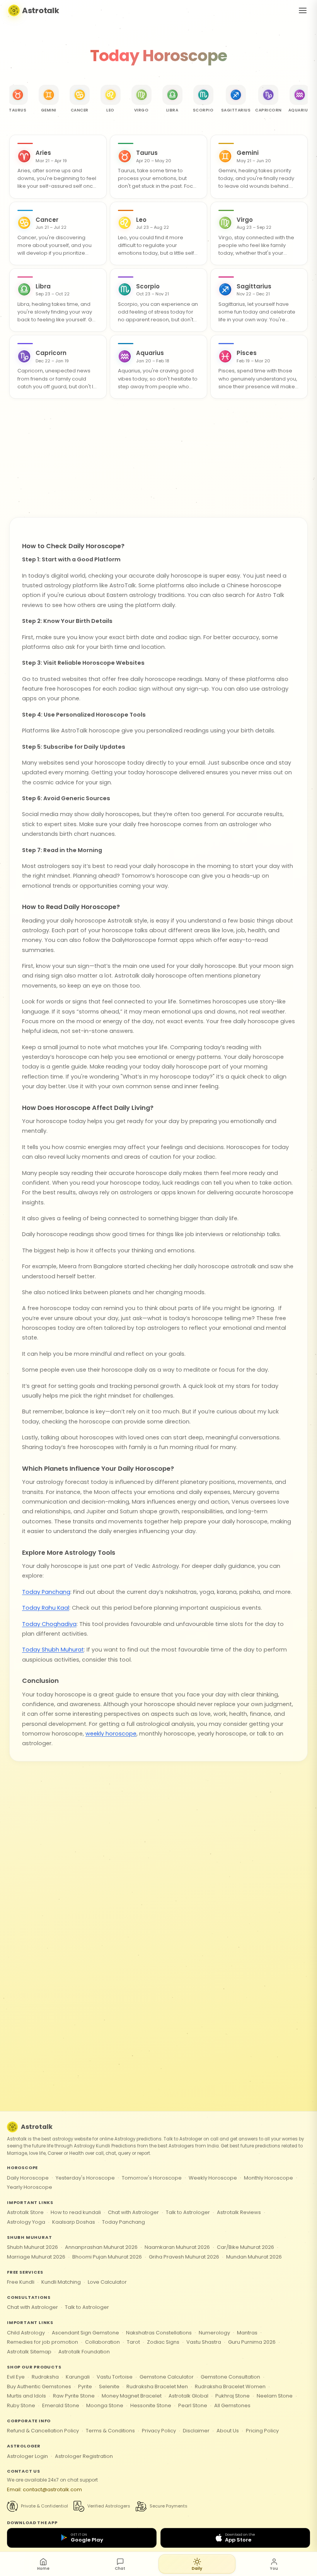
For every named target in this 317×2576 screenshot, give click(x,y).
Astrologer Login (27, 2456)
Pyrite (85, 2386)
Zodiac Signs (163, 2342)
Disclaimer (196, 2431)
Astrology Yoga (26, 2222)
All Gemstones (232, 2405)
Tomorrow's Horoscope (152, 2178)
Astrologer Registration (84, 2456)
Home (43, 2568)
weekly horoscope (111, 1734)
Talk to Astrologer (188, 2212)
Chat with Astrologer (133, 2212)
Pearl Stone (193, 2405)
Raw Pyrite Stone (74, 2396)
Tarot (133, 2342)
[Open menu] (303, 10)
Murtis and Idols (26, 2396)
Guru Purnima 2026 (252, 2342)
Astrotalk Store (25, 2212)
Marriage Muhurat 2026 (36, 2257)
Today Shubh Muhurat (53, 1650)
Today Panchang (46, 1592)
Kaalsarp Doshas (74, 2222)
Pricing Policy (262, 2431)
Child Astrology (26, 2333)
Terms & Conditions (110, 2431)
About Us (228, 2431)
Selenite (109, 2386)
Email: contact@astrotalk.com (44, 2489)
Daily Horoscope (28, 2178)
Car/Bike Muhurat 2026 (245, 2247)
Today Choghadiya (49, 1624)
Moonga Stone (105, 2405)
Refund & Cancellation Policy (43, 2431)
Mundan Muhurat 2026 (254, 2257)
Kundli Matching (61, 2282)
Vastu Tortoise (115, 2377)
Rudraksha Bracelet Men (157, 2386)
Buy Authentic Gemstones (39, 2386)
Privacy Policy (159, 2431)
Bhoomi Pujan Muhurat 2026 (107, 2257)
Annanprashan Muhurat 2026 (101, 2247)
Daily (197, 2568)
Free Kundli (21, 2282)
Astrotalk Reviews (239, 2212)
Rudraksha (45, 2377)
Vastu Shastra (204, 2342)
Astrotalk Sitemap (29, 2352)
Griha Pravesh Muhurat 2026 (184, 2257)
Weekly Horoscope (213, 2178)
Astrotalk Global (188, 2396)
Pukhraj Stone (233, 2396)
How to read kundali (76, 2212)
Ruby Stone (21, 2405)
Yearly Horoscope (30, 2187)
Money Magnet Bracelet (132, 2396)
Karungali (78, 2377)
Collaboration (102, 2342)
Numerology (214, 2333)
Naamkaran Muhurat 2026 (177, 2247)
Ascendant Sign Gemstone (85, 2333)
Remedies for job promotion (43, 2342)
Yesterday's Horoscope (85, 2178)
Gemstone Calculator (167, 2377)
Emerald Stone (61, 2405)
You (274, 2568)
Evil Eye (16, 2377)
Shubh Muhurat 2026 (32, 2247)
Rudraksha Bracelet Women (230, 2386)
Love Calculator (107, 2282)
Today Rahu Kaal (46, 1608)
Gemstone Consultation (230, 2377)
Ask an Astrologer (158, 427)
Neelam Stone (275, 2396)
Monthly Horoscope (268, 2178)
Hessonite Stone (151, 2405)
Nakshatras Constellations (159, 2333)
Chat (120, 2568)
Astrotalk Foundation (84, 2352)
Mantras (247, 2333)
